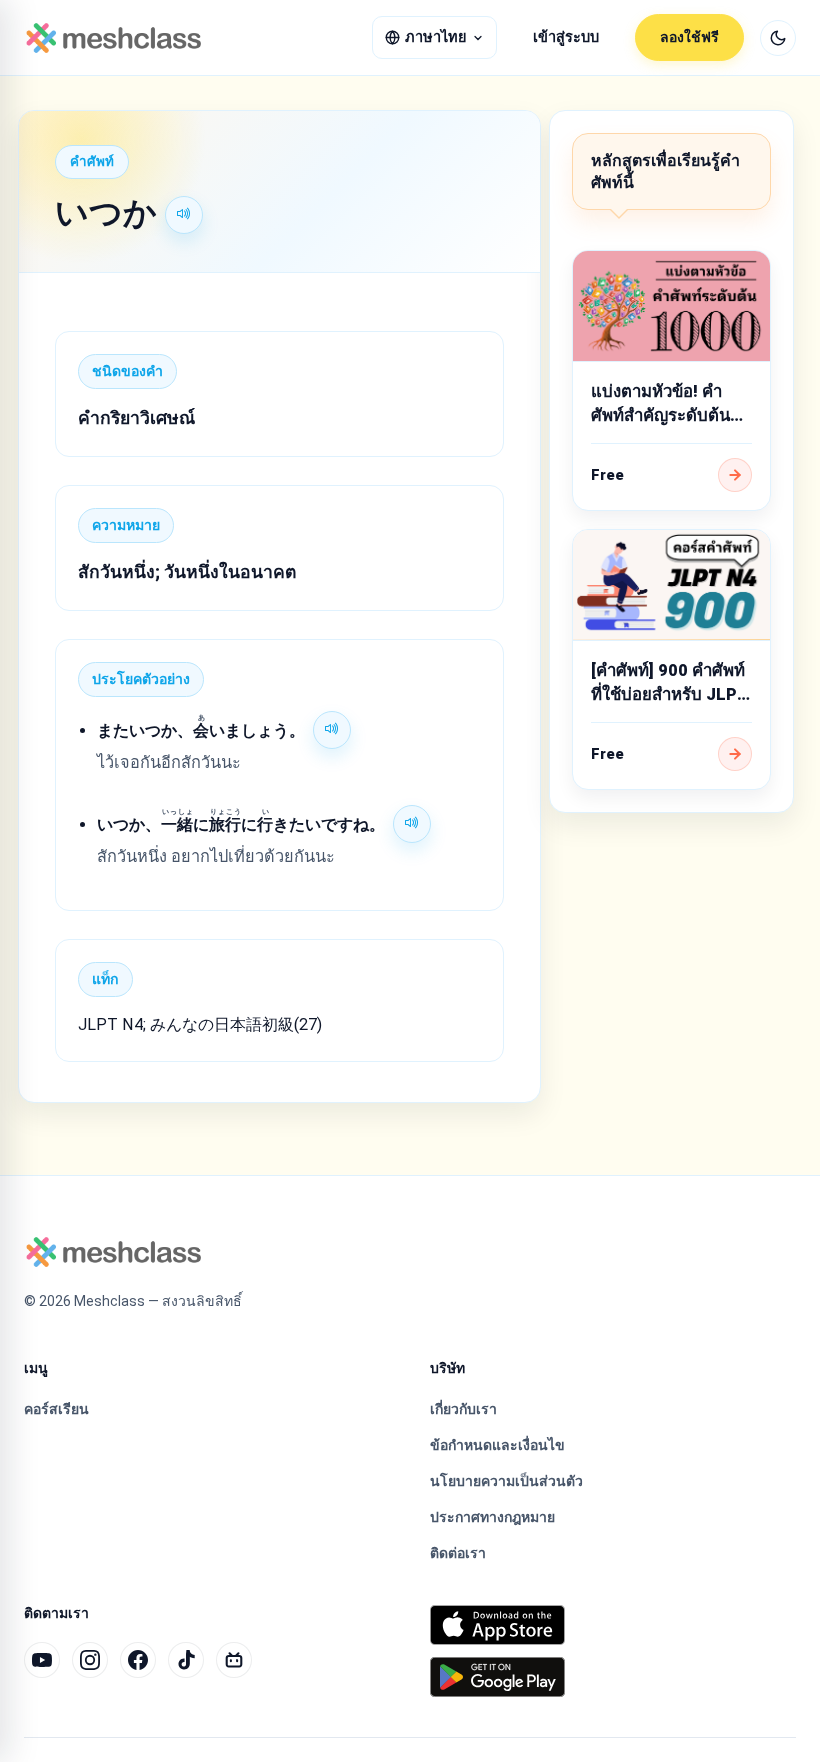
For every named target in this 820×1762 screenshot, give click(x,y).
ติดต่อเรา (458, 1553)
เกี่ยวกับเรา (463, 1409)
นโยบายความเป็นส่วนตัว (506, 1481)
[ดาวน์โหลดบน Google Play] (497, 1677)
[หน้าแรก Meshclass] (113, 38)
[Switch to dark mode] (778, 38)
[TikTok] (186, 1660)
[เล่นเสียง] (184, 215)
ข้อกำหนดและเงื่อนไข (497, 1445)
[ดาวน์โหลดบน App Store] (497, 1625)
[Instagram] (90, 1660)
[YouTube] (42, 1660)
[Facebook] (138, 1660)
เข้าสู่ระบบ (566, 37)
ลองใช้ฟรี (689, 37)
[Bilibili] (234, 1660)
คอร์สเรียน (56, 1409)
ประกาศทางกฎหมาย (492, 1517)
